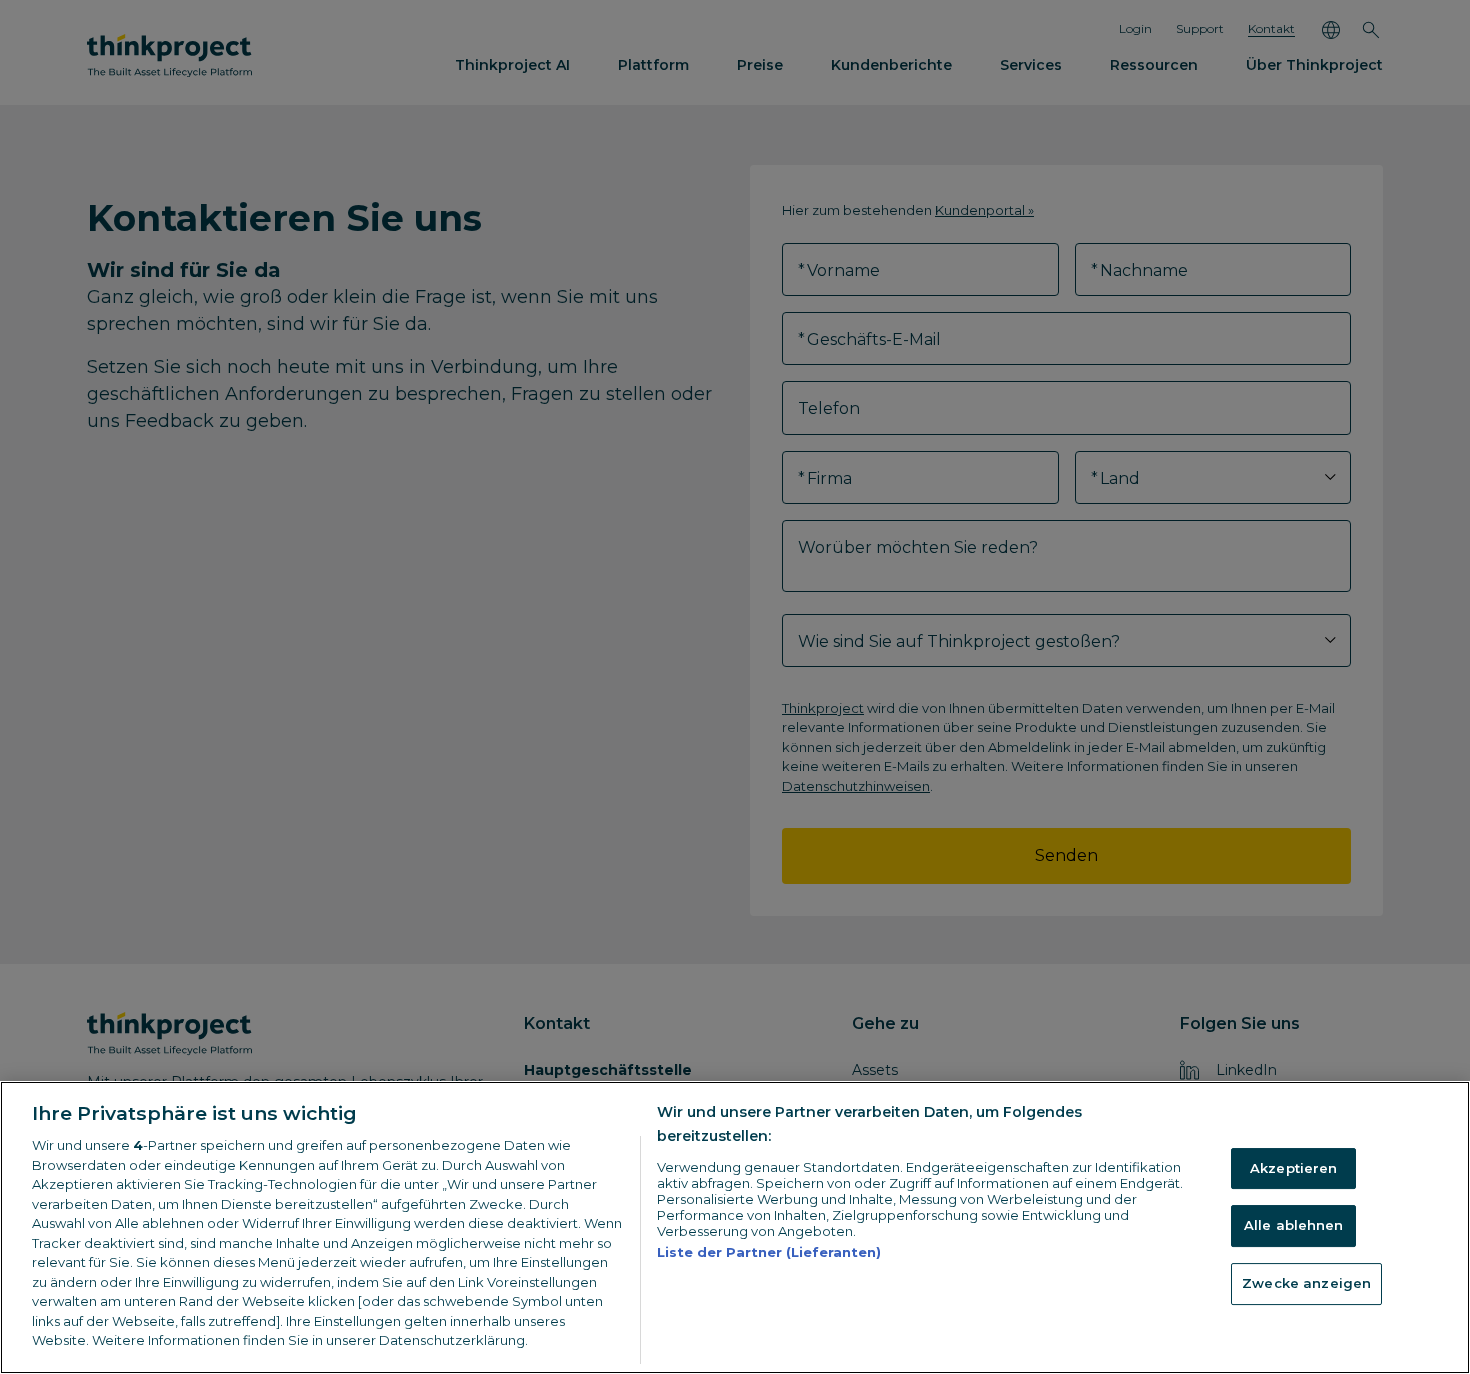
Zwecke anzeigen (1306, 1283)
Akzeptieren (1293, 1168)
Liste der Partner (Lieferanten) (769, 1252)
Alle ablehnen (1294, 1225)
